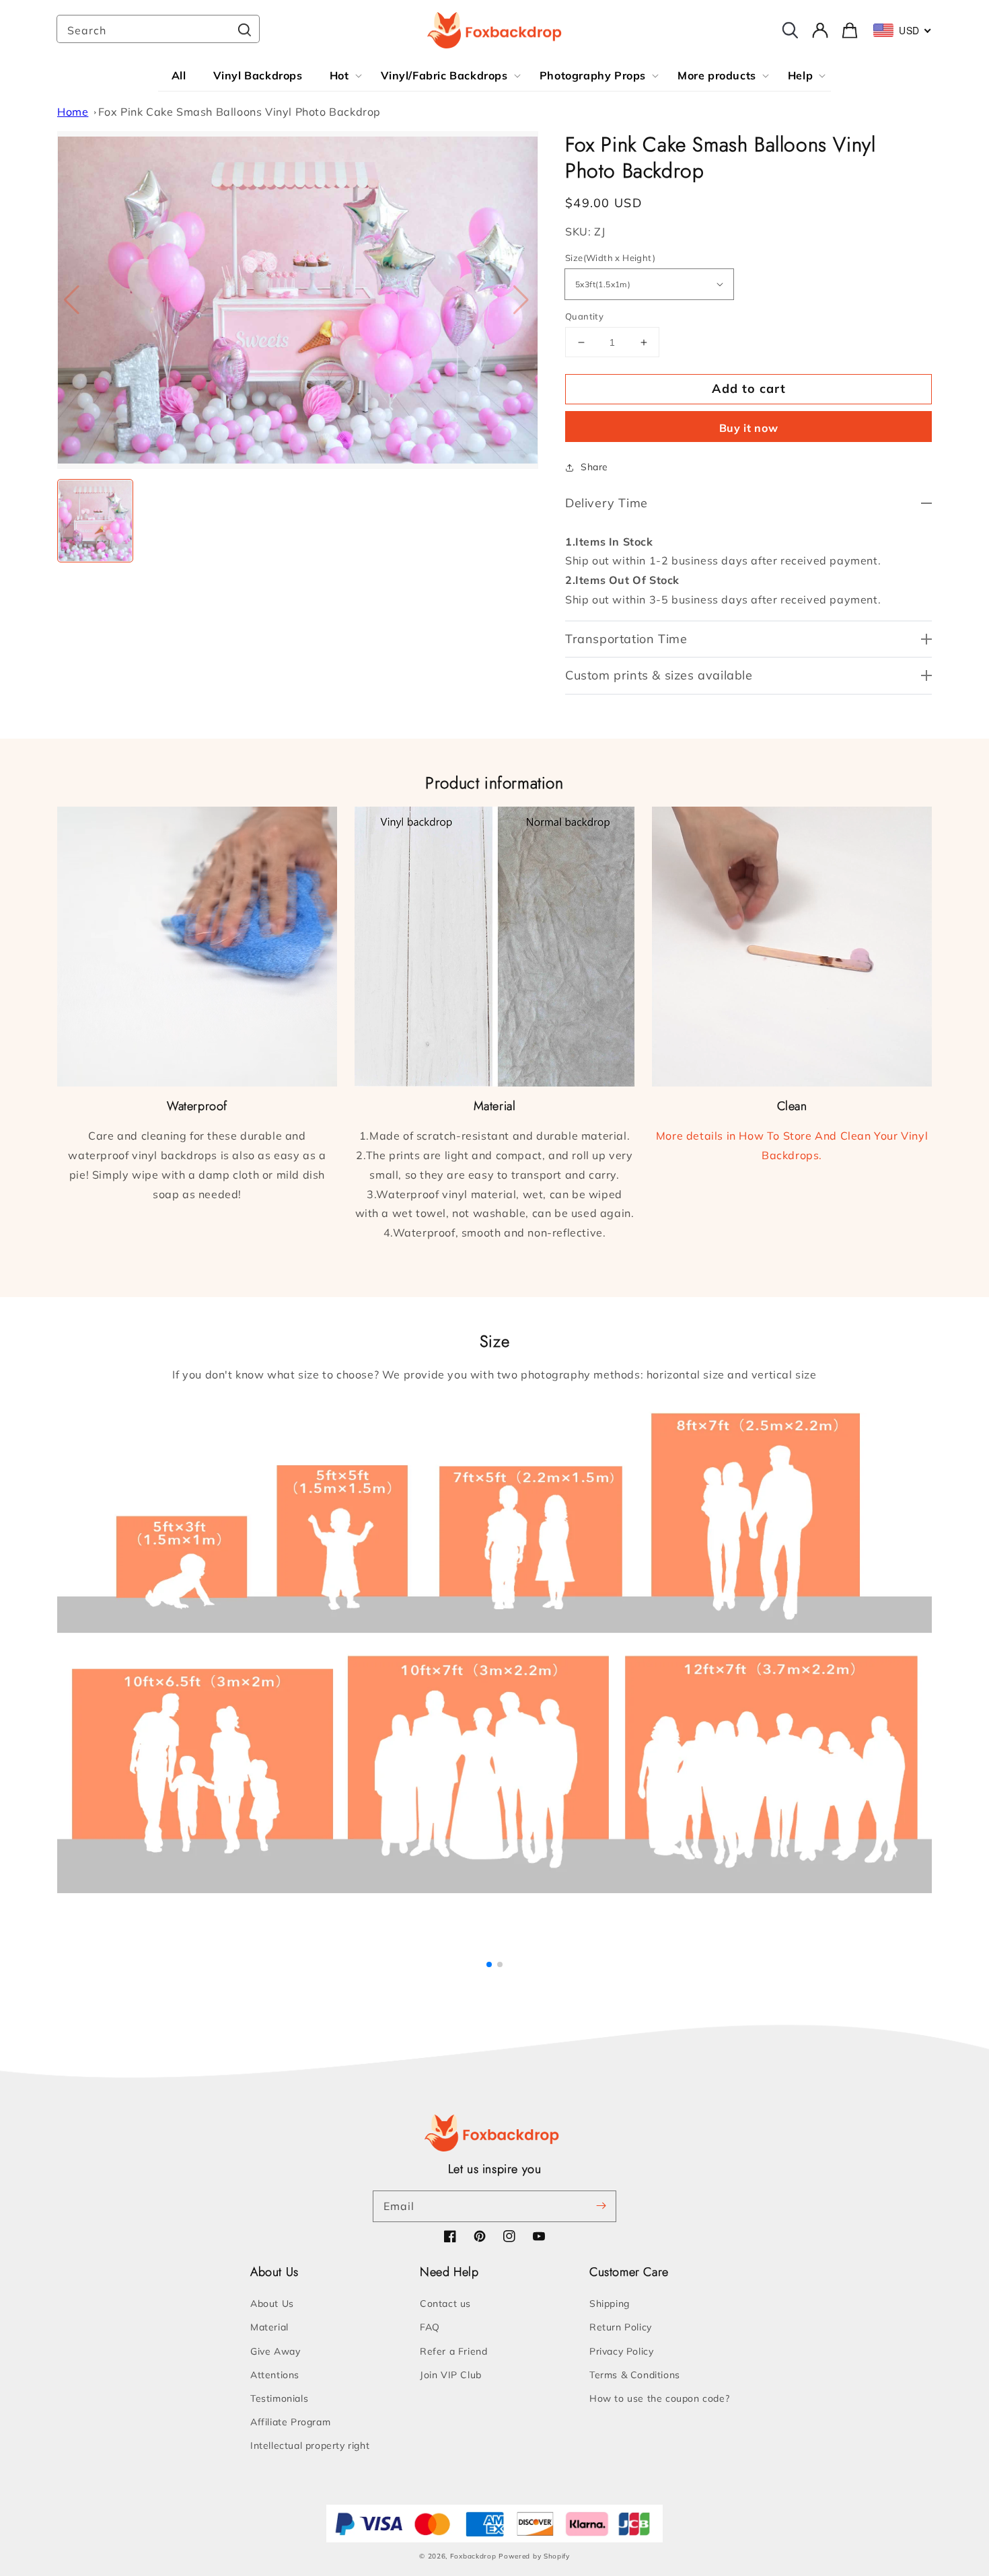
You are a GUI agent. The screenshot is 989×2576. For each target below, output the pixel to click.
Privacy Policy (621, 2351)
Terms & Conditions (635, 2375)
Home (73, 112)
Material (269, 2327)
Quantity (584, 316)
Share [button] (594, 467)
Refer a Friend (453, 2351)
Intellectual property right (310, 2445)
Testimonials (279, 2398)
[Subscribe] (601, 2206)
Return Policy (621, 2327)
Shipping (610, 2304)
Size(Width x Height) (610, 258)
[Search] (244, 30)
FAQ (430, 2327)
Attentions (275, 2375)
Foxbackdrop (473, 2556)
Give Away (275, 2351)
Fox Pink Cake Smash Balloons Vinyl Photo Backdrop (240, 112)
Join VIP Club (451, 2375)
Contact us (445, 2304)
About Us (272, 2304)
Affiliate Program (290, 2422)
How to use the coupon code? (659, 2398)
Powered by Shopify (534, 2556)
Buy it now (749, 428)
